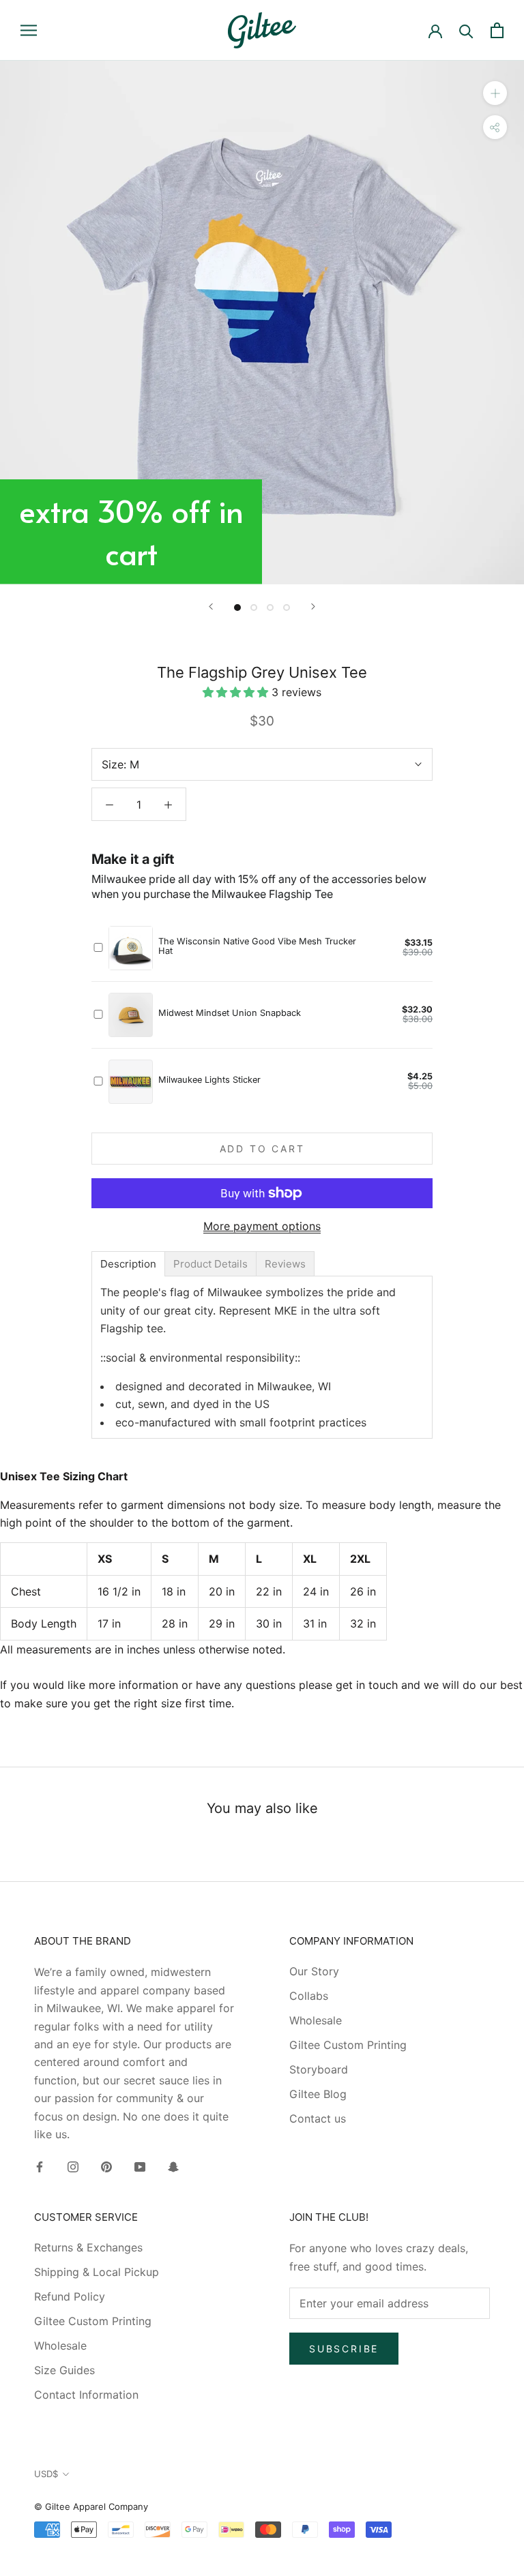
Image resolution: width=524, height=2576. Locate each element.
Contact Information (86, 2395)
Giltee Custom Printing (348, 2045)
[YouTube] (140, 2166)
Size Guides (64, 2370)
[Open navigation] (29, 30)
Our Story (314, 1971)
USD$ (46, 2474)
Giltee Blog (318, 2094)
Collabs (309, 1996)
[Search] (466, 30)
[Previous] (211, 606)
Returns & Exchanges (88, 2247)
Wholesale (316, 2020)
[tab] (128, 1264)
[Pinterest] (106, 2166)
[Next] (313, 606)
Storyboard (319, 2069)
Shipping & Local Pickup (97, 2272)
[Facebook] (40, 2166)
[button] (237, 692)
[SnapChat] (173, 2166)
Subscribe (344, 2349)
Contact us (318, 2118)
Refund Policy (70, 2296)
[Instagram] (73, 2166)
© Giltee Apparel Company (91, 2506)
